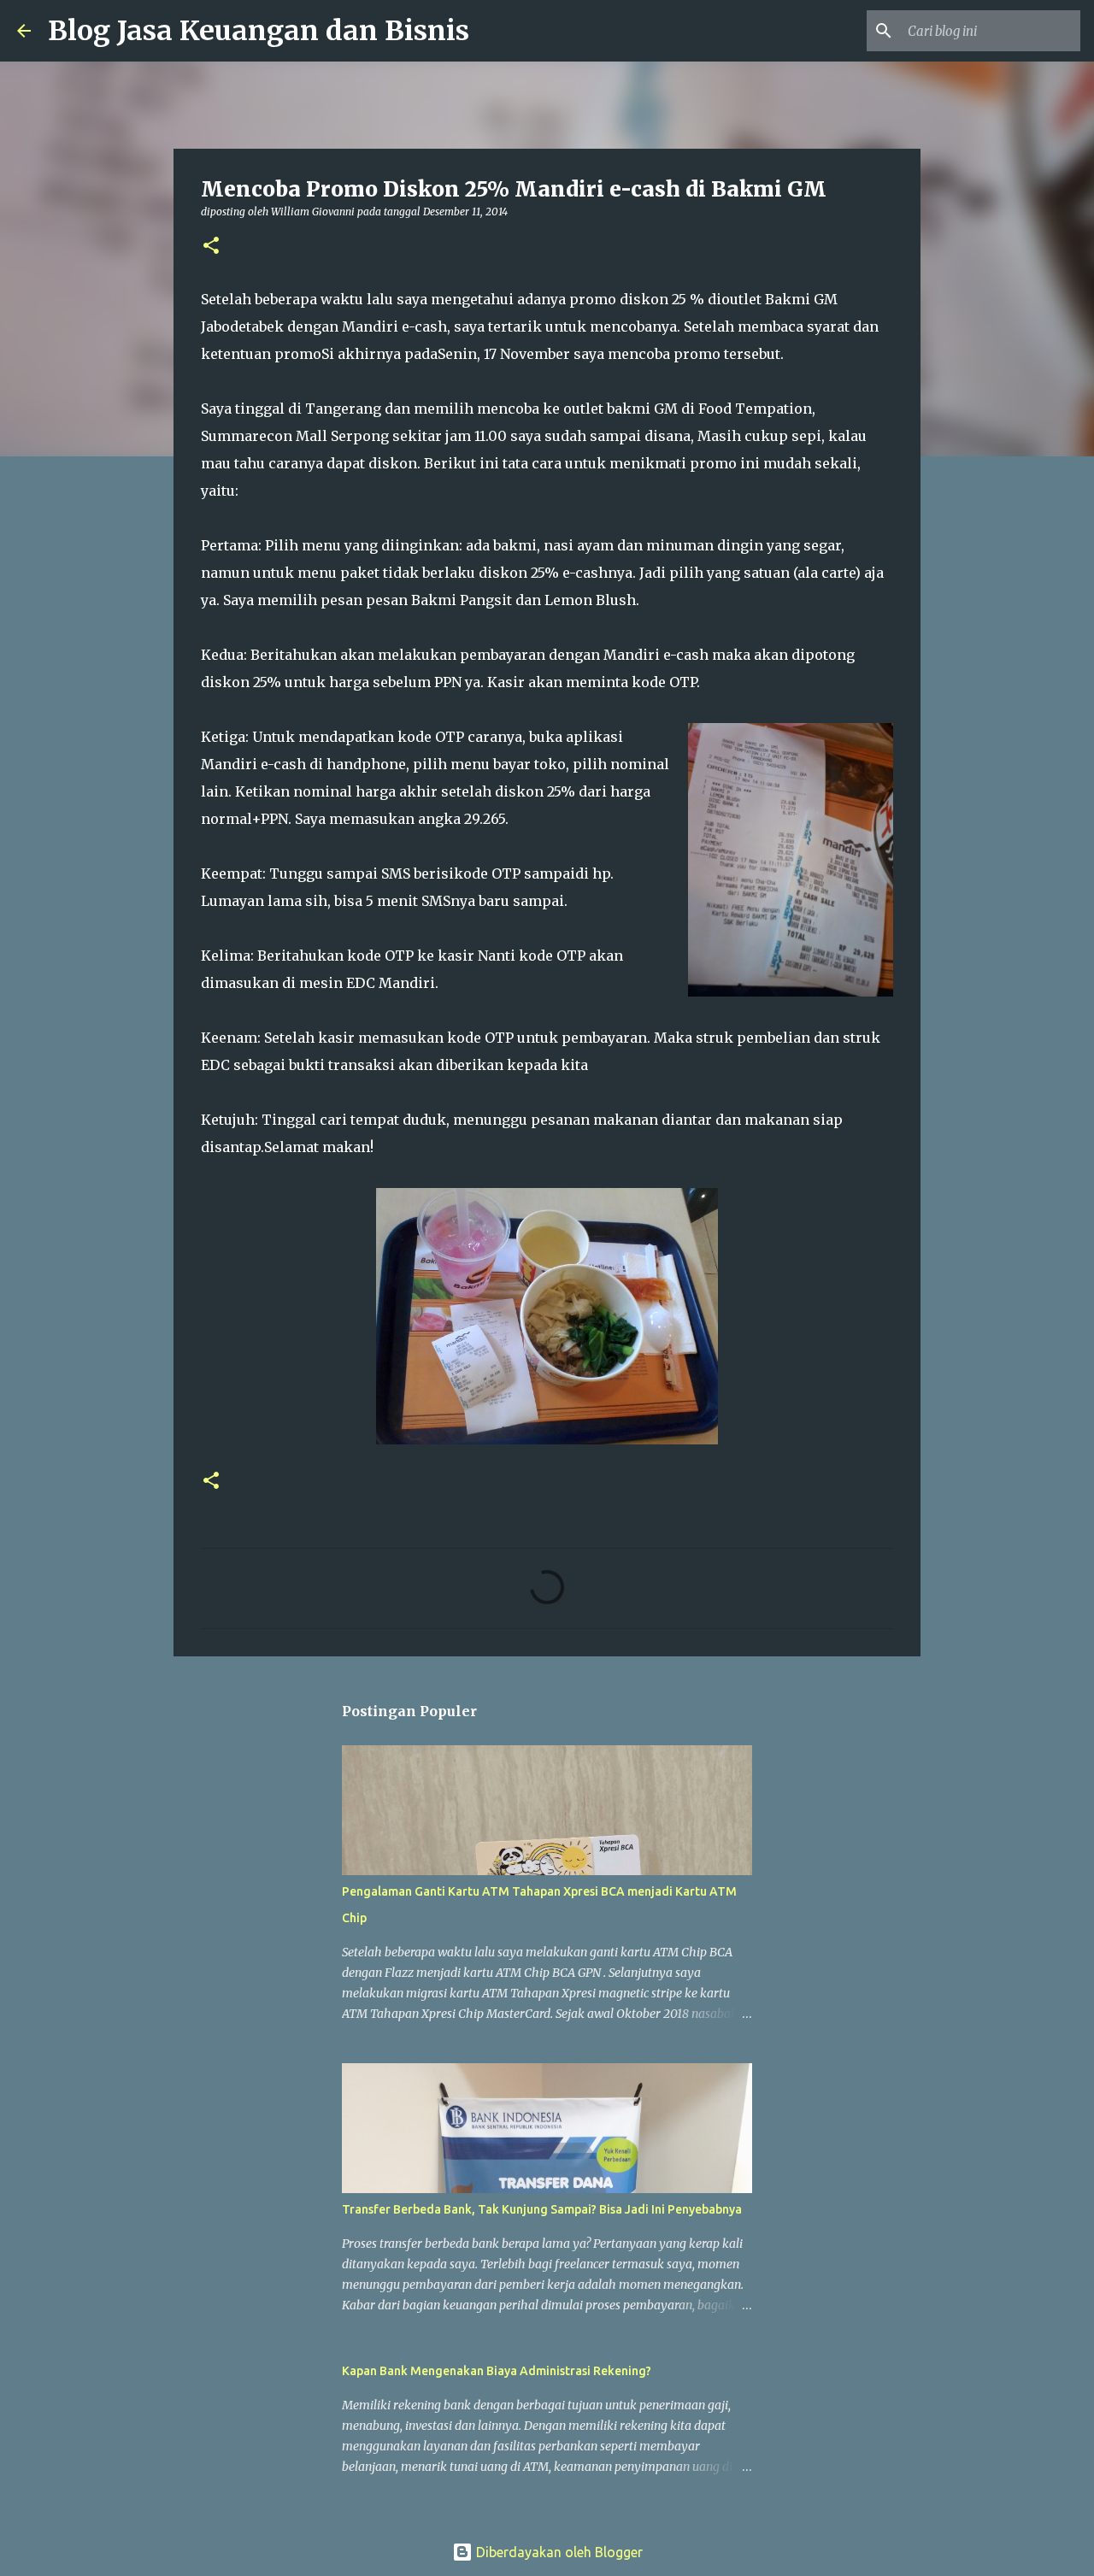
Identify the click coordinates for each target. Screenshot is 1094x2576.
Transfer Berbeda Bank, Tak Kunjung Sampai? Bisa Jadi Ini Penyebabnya (542, 2209)
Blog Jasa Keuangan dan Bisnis (259, 31)
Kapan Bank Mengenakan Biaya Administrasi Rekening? (497, 2371)
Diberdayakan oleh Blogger (558, 2552)
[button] (211, 247)
